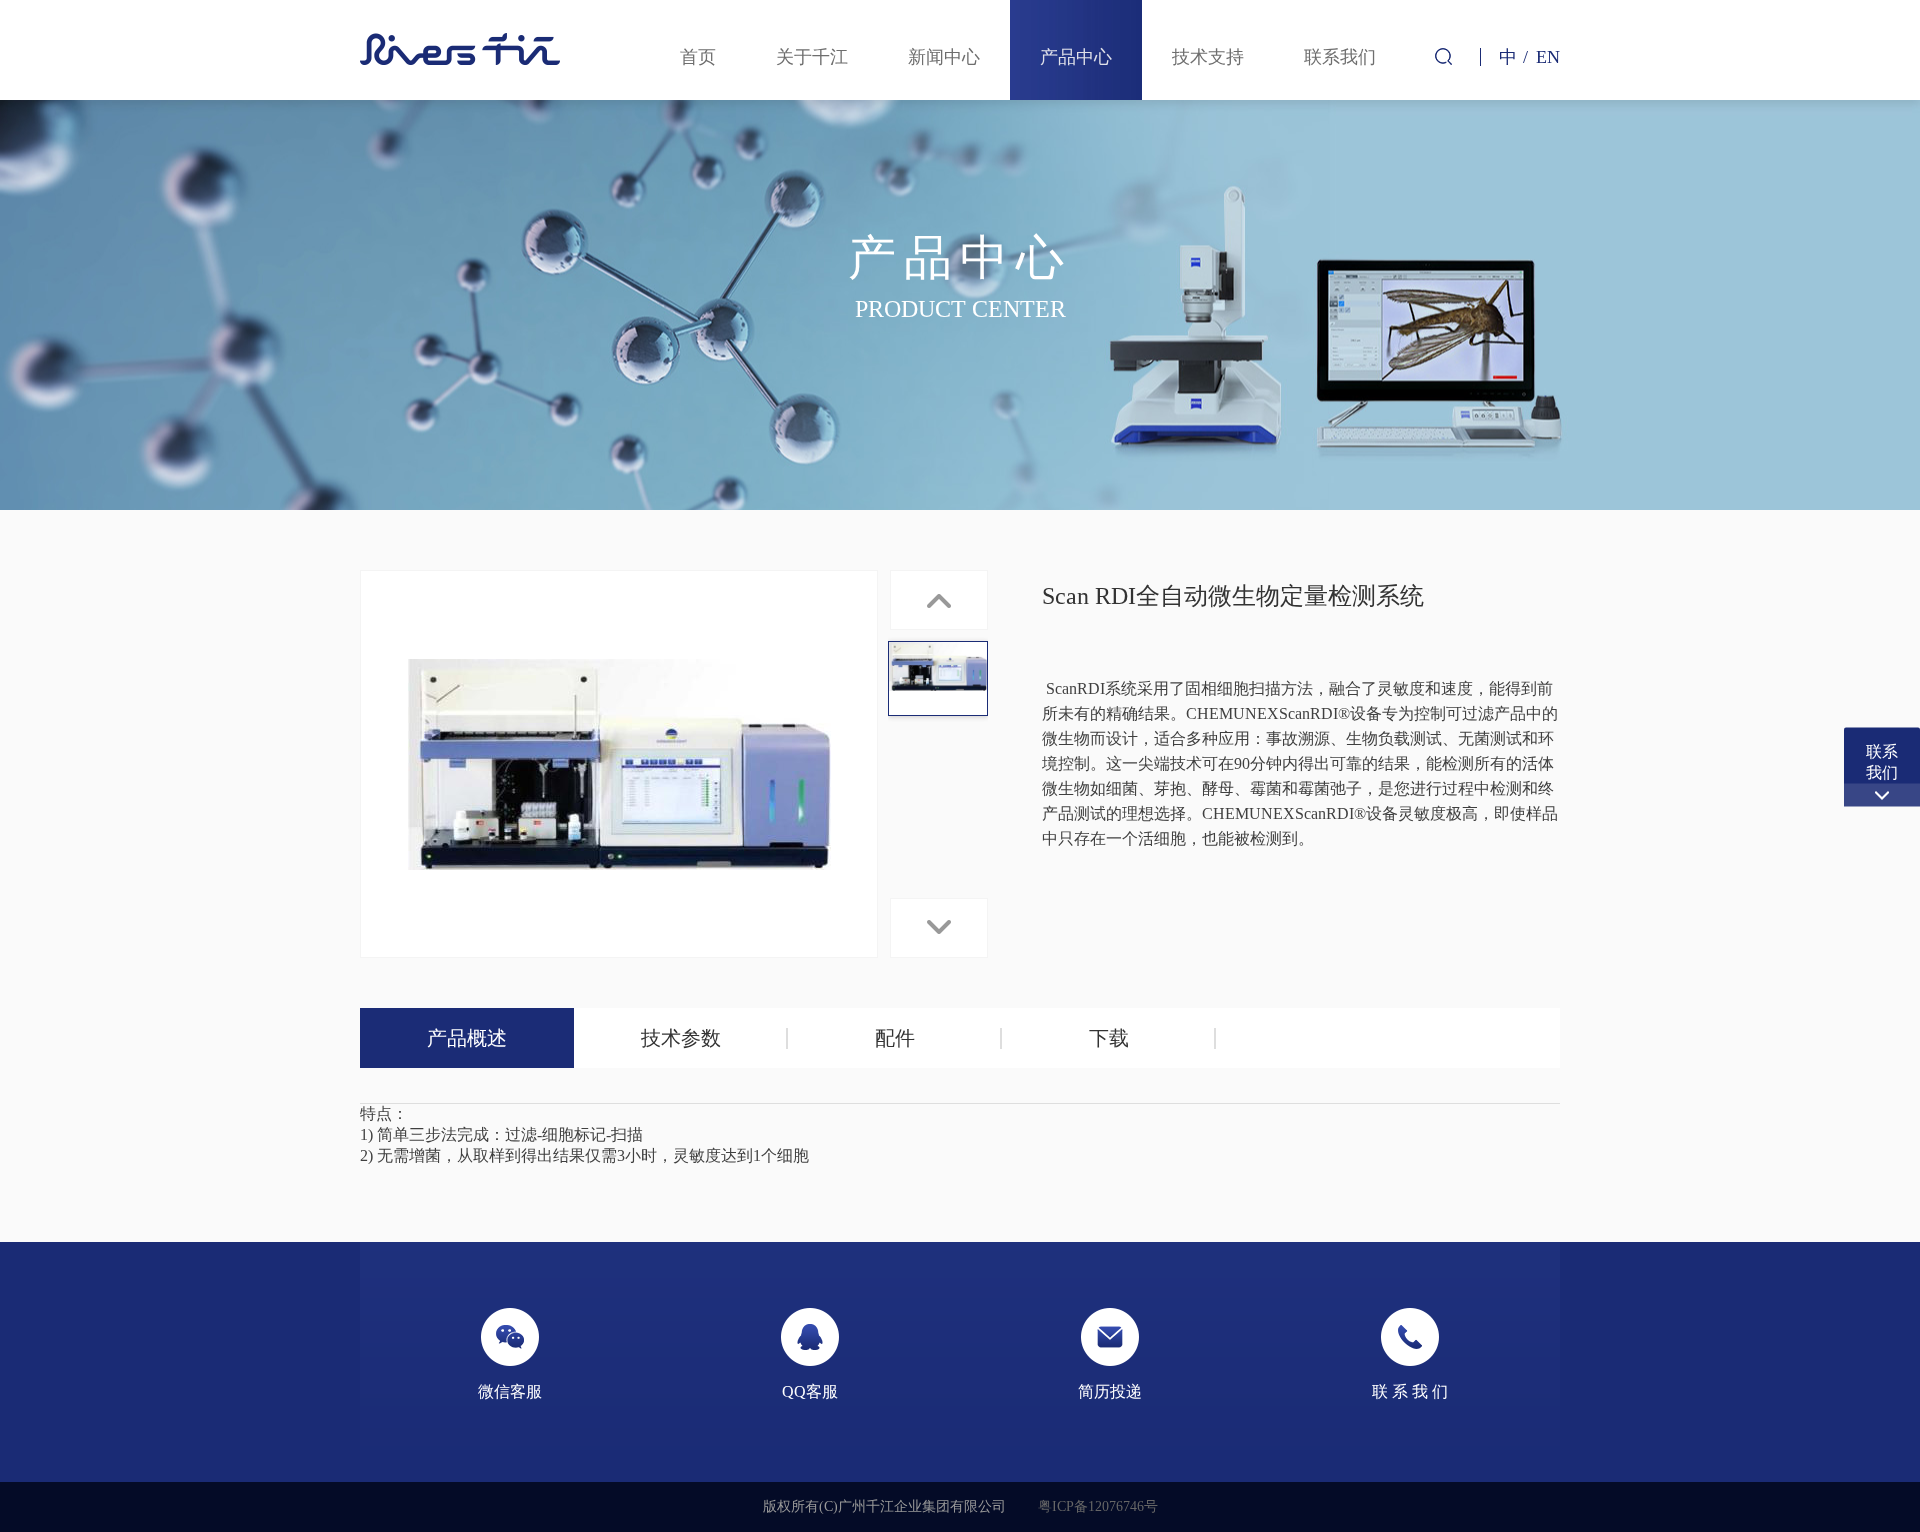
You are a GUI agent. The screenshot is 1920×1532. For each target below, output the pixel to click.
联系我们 (1340, 57)
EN (1548, 57)
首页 (698, 57)
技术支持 (1208, 57)
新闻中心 (944, 57)
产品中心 (1076, 57)
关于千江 (812, 57)
